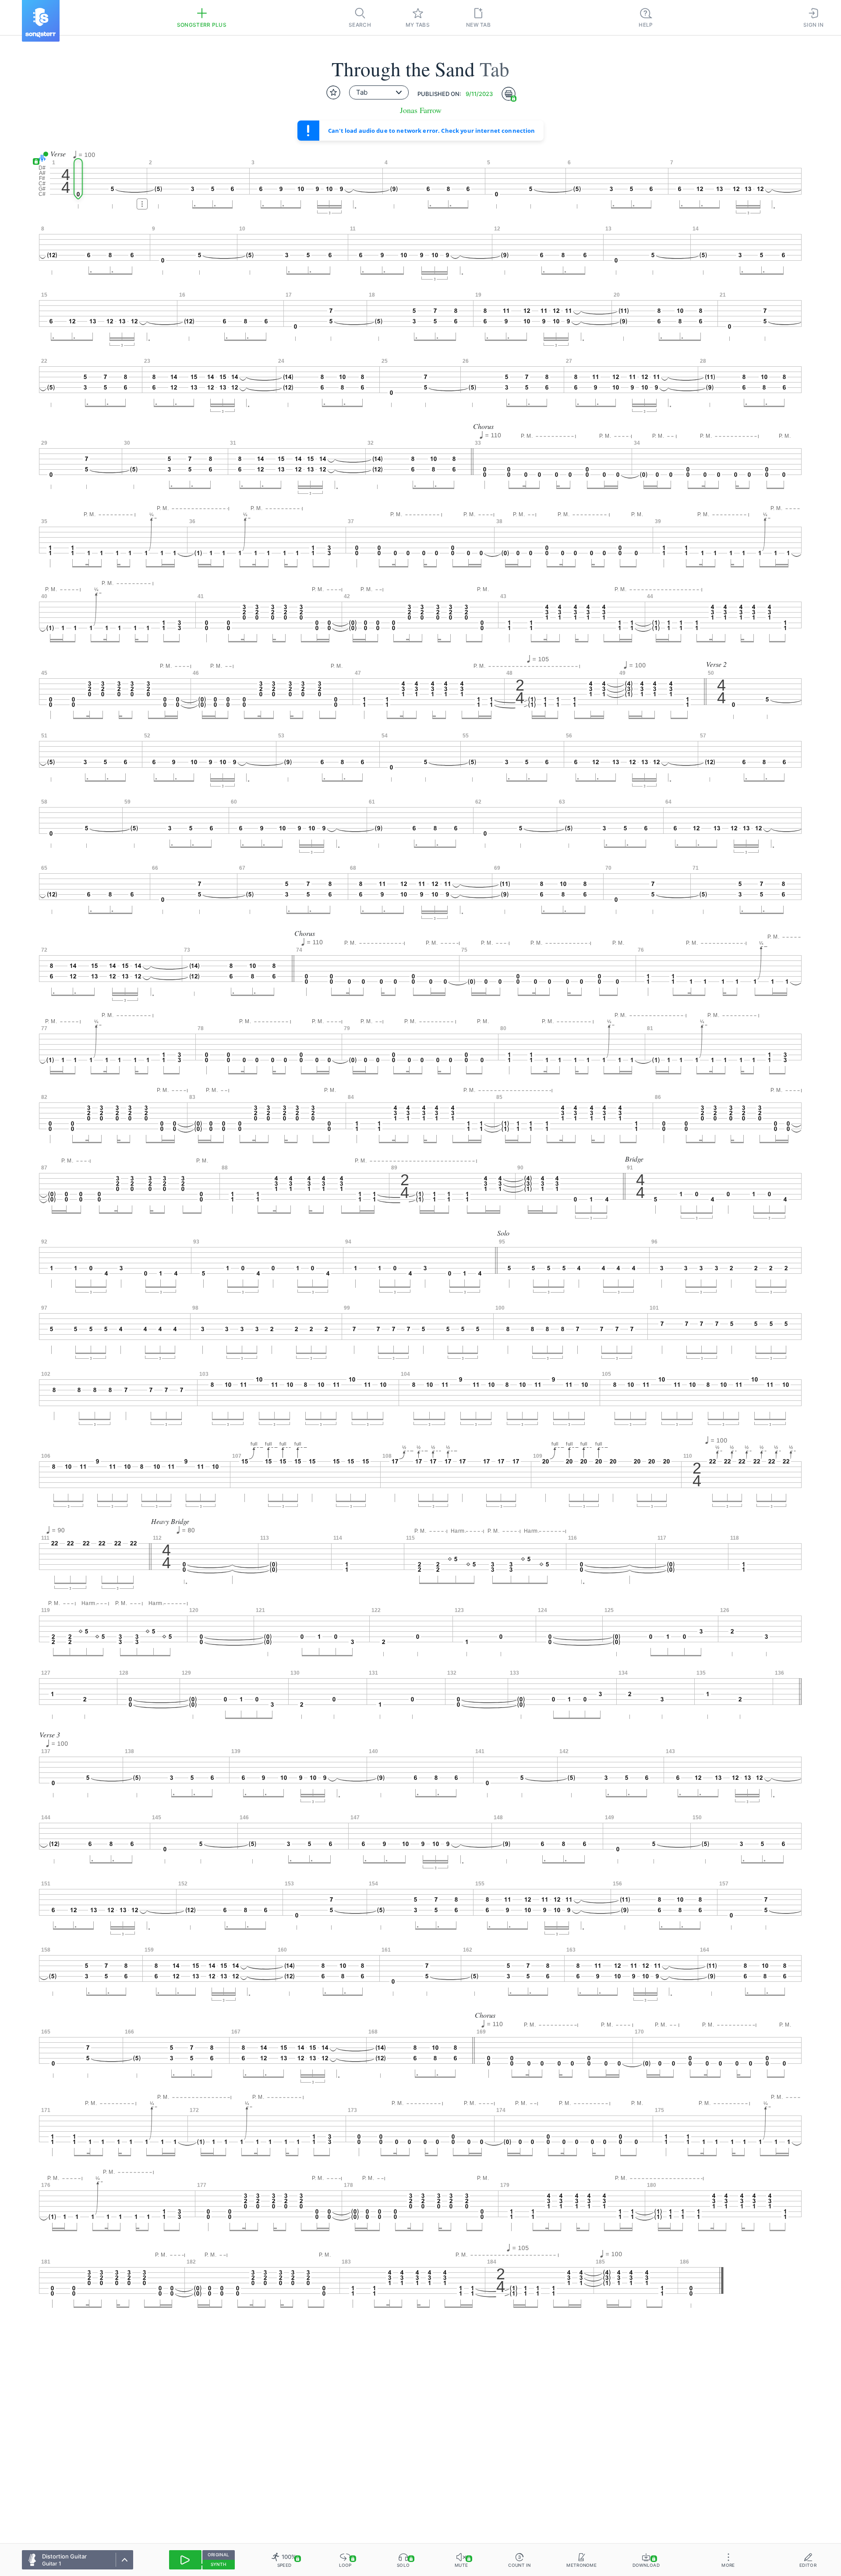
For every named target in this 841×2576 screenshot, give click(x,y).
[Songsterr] (41, 21)
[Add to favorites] (333, 92)
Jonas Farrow (421, 110)
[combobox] (379, 92)
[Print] (509, 94)
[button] (41, 158)
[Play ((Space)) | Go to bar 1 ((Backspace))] (185, 2560)
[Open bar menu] (142, 204)
